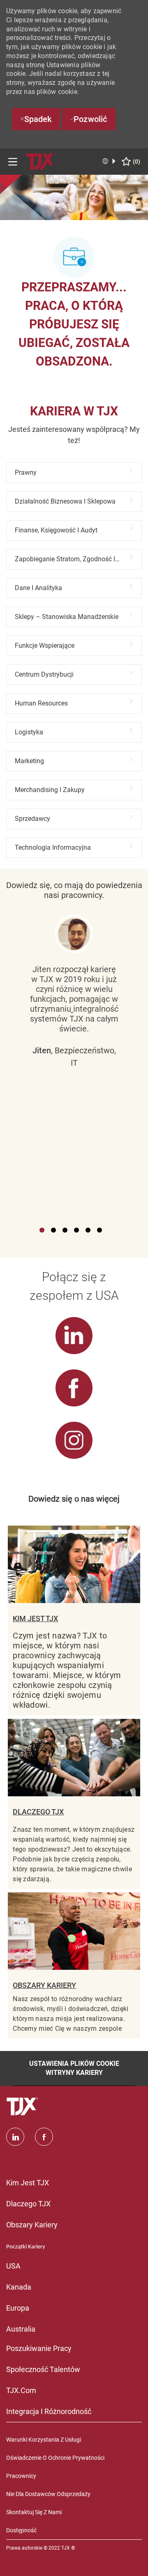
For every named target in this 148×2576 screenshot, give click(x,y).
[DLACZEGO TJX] (74, 1804)
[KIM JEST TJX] (74, 1621)
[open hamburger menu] (13, 162)
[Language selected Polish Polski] (109, 161)
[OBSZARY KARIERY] (74, 1965)
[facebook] (44, 2137)
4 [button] (76, 1230)
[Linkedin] (15, 2137)
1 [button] (42, 1230)
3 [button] (65, 1230)
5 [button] (88, 1230)
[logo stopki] (23, 2107)
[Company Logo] (41, 161)
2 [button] (53, 1230)
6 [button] (99, 1230)
